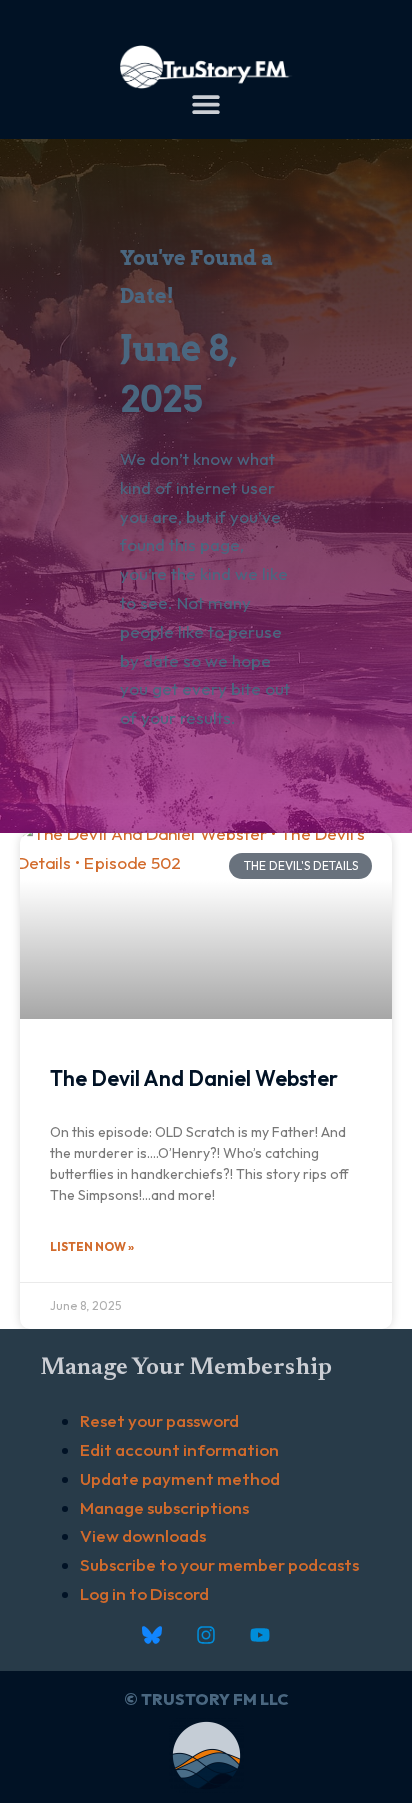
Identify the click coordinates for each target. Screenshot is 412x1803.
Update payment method (180, 1478)
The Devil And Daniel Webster (194, 1078)
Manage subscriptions (164, 1507)
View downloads (143, 1535)
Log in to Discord (144, 1593)
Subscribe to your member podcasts (219, 1564)
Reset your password (159, 1420)
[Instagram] (206, 1635)
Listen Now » (92, 1246)
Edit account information (179, 1449)
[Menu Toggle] (206, 104)
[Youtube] (260, 1635)
